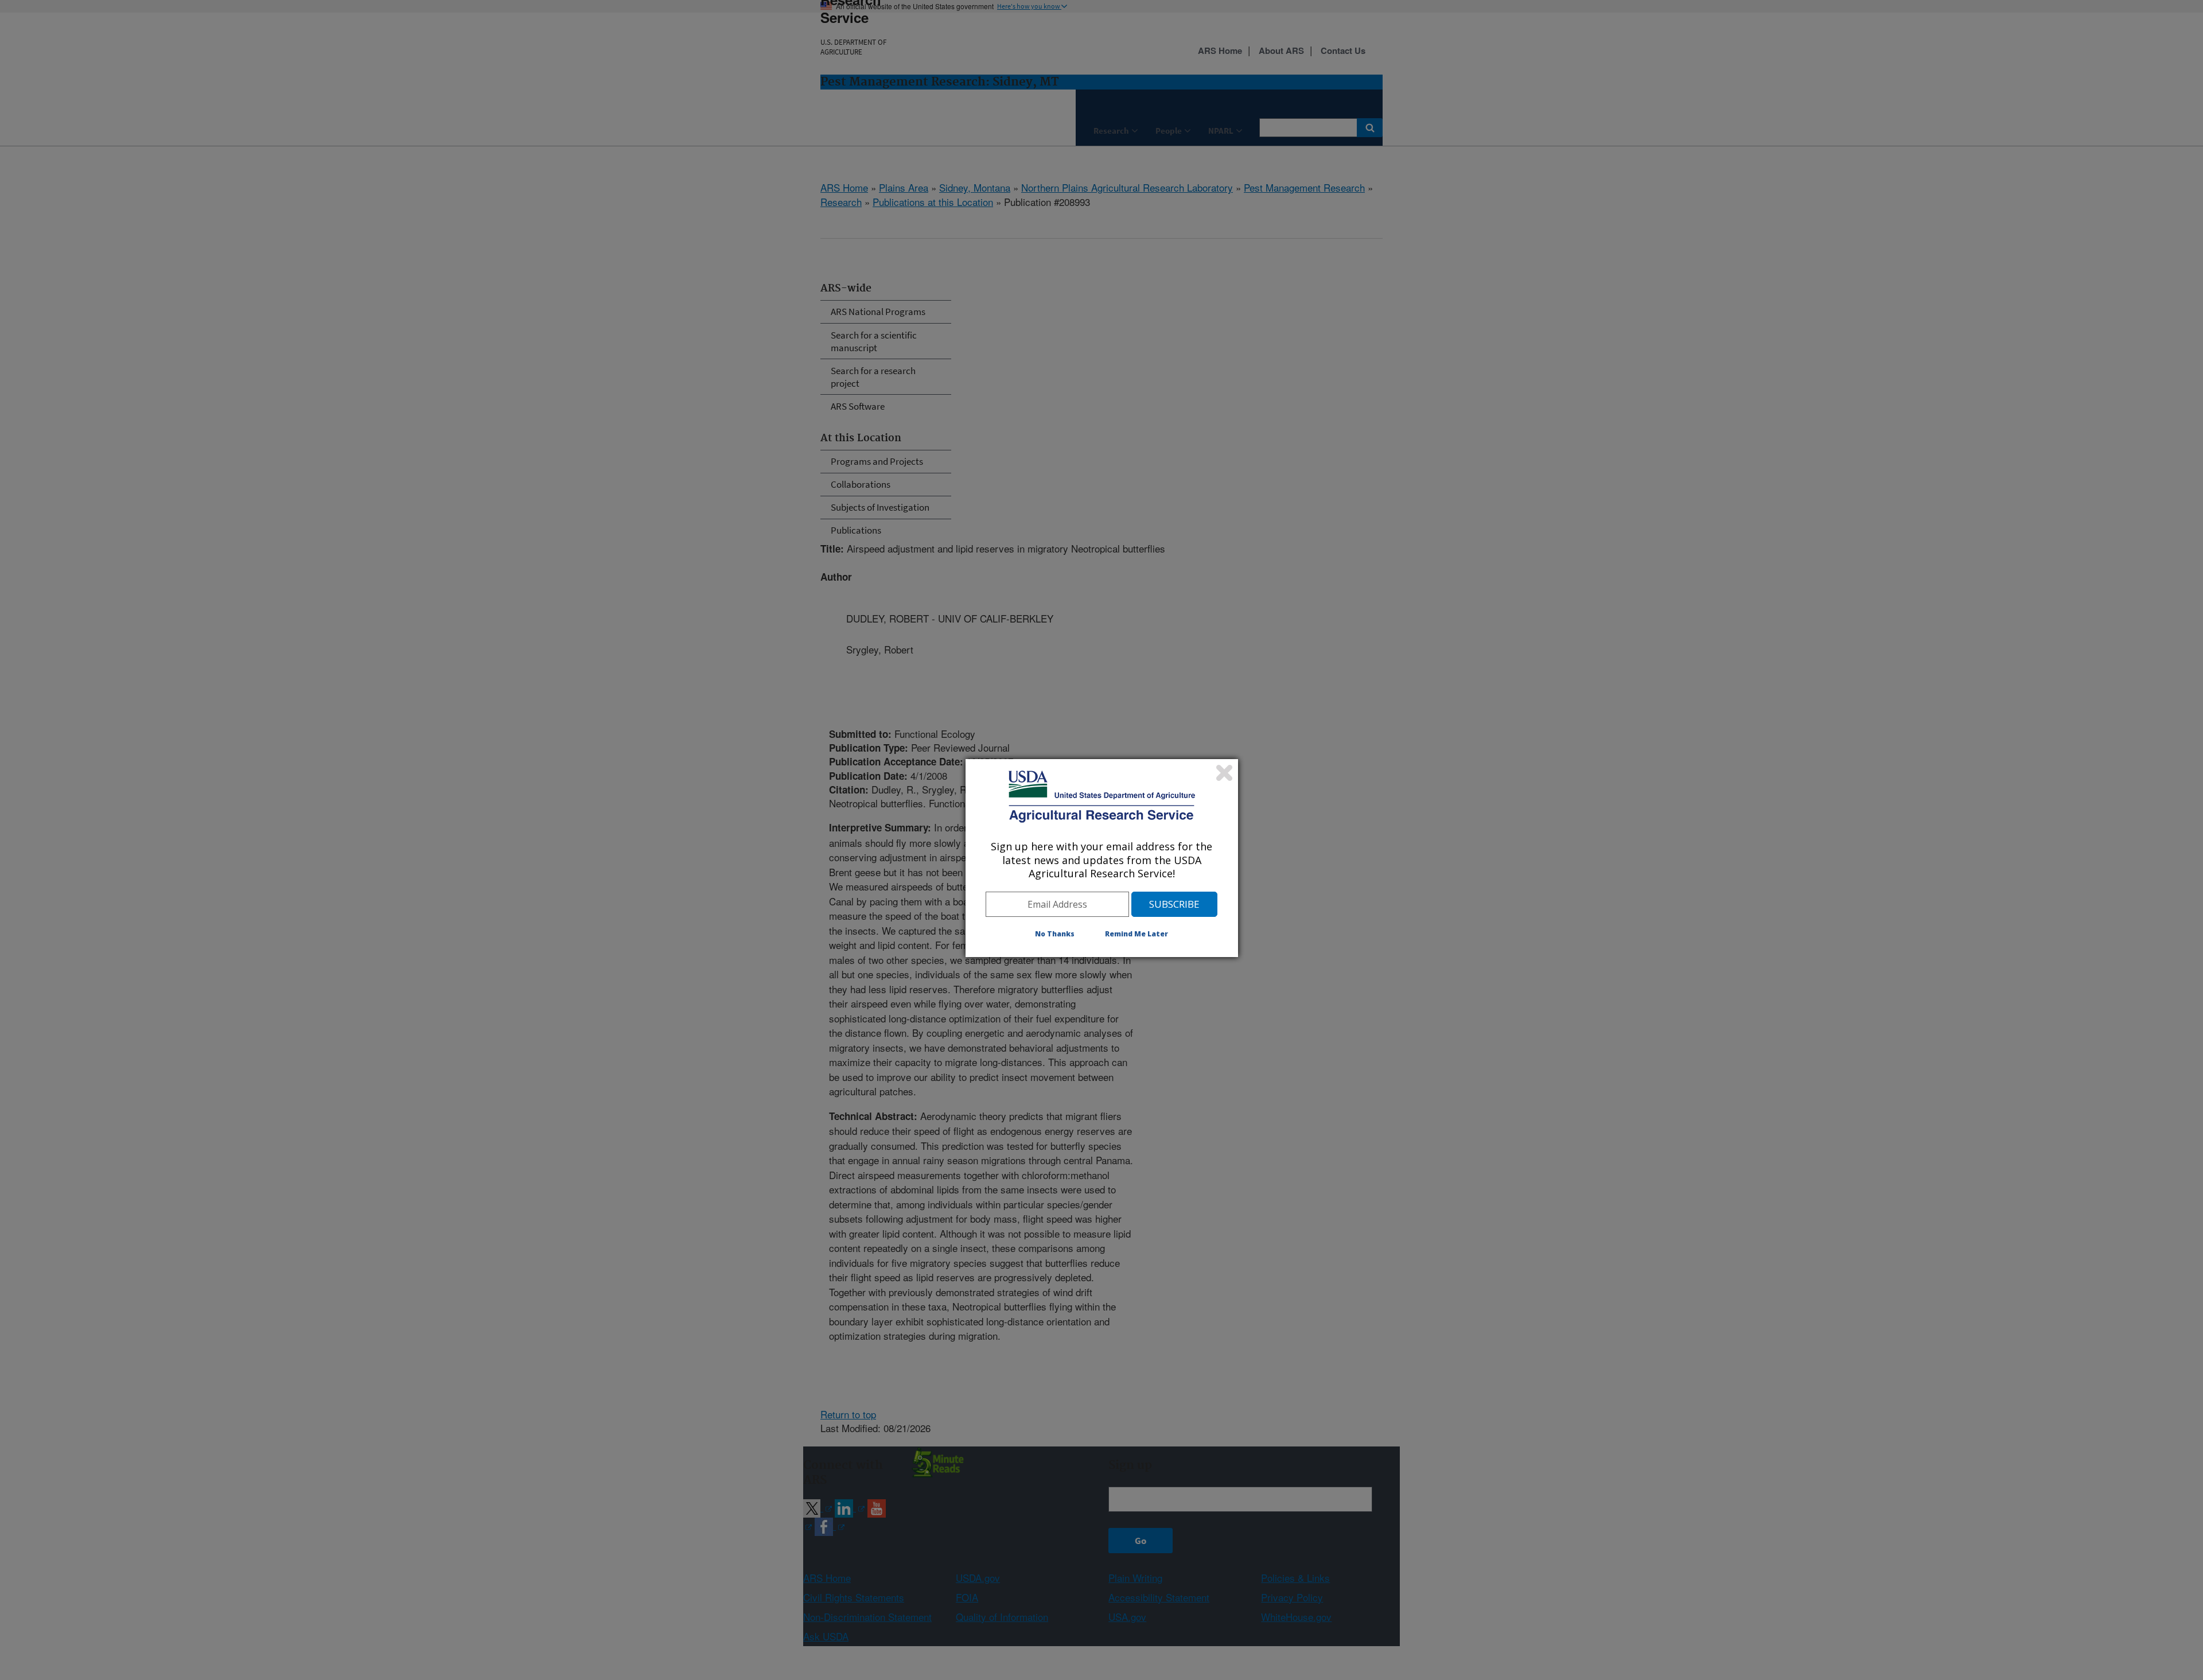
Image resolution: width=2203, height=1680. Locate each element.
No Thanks (1055, 934)
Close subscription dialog (1224, 773)
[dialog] (1102, 858)
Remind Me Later (1136, 934)
